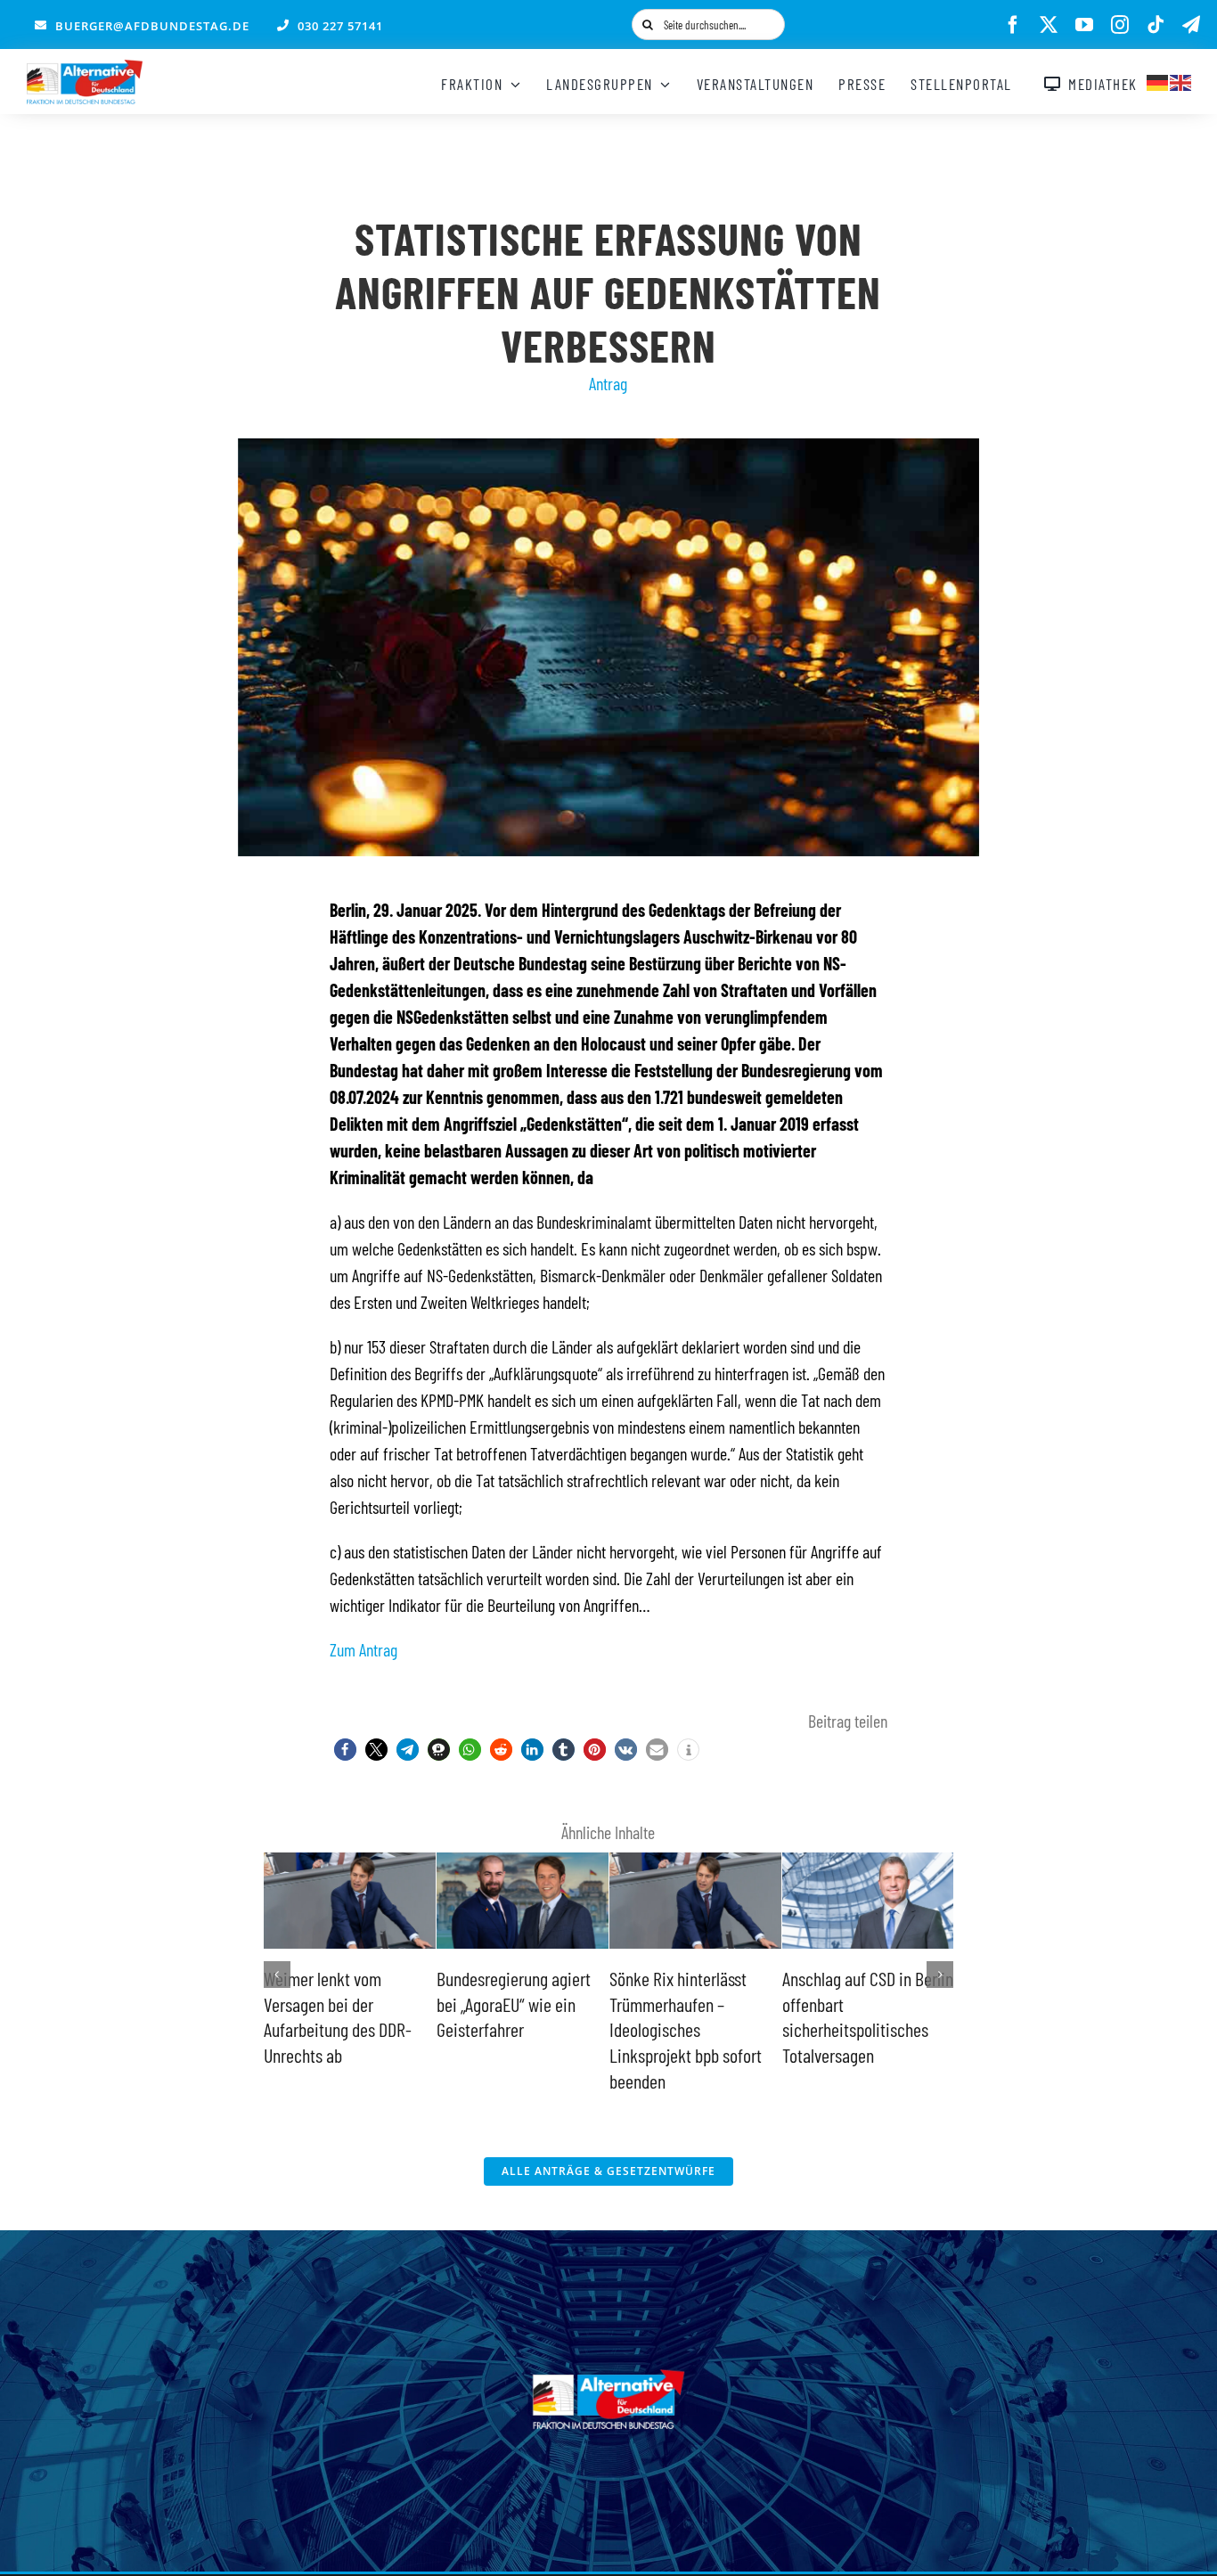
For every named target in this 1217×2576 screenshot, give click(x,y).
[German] (1158, 80)
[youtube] (1084, 25)
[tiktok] (1156, 25)
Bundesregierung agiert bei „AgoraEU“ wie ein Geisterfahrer (341, 2004)
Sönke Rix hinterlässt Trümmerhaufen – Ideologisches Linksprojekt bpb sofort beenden (513, 2029)
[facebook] (1013, 25)
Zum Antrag (363, 1649)
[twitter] (1049, 25)
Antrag (608, 383)
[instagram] (1120, 25)
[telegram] (1191, 25)
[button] (345, 1750)
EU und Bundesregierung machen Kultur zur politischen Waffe (862, 2004)
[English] (1181, 80)
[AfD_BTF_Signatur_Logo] (85, 69)
